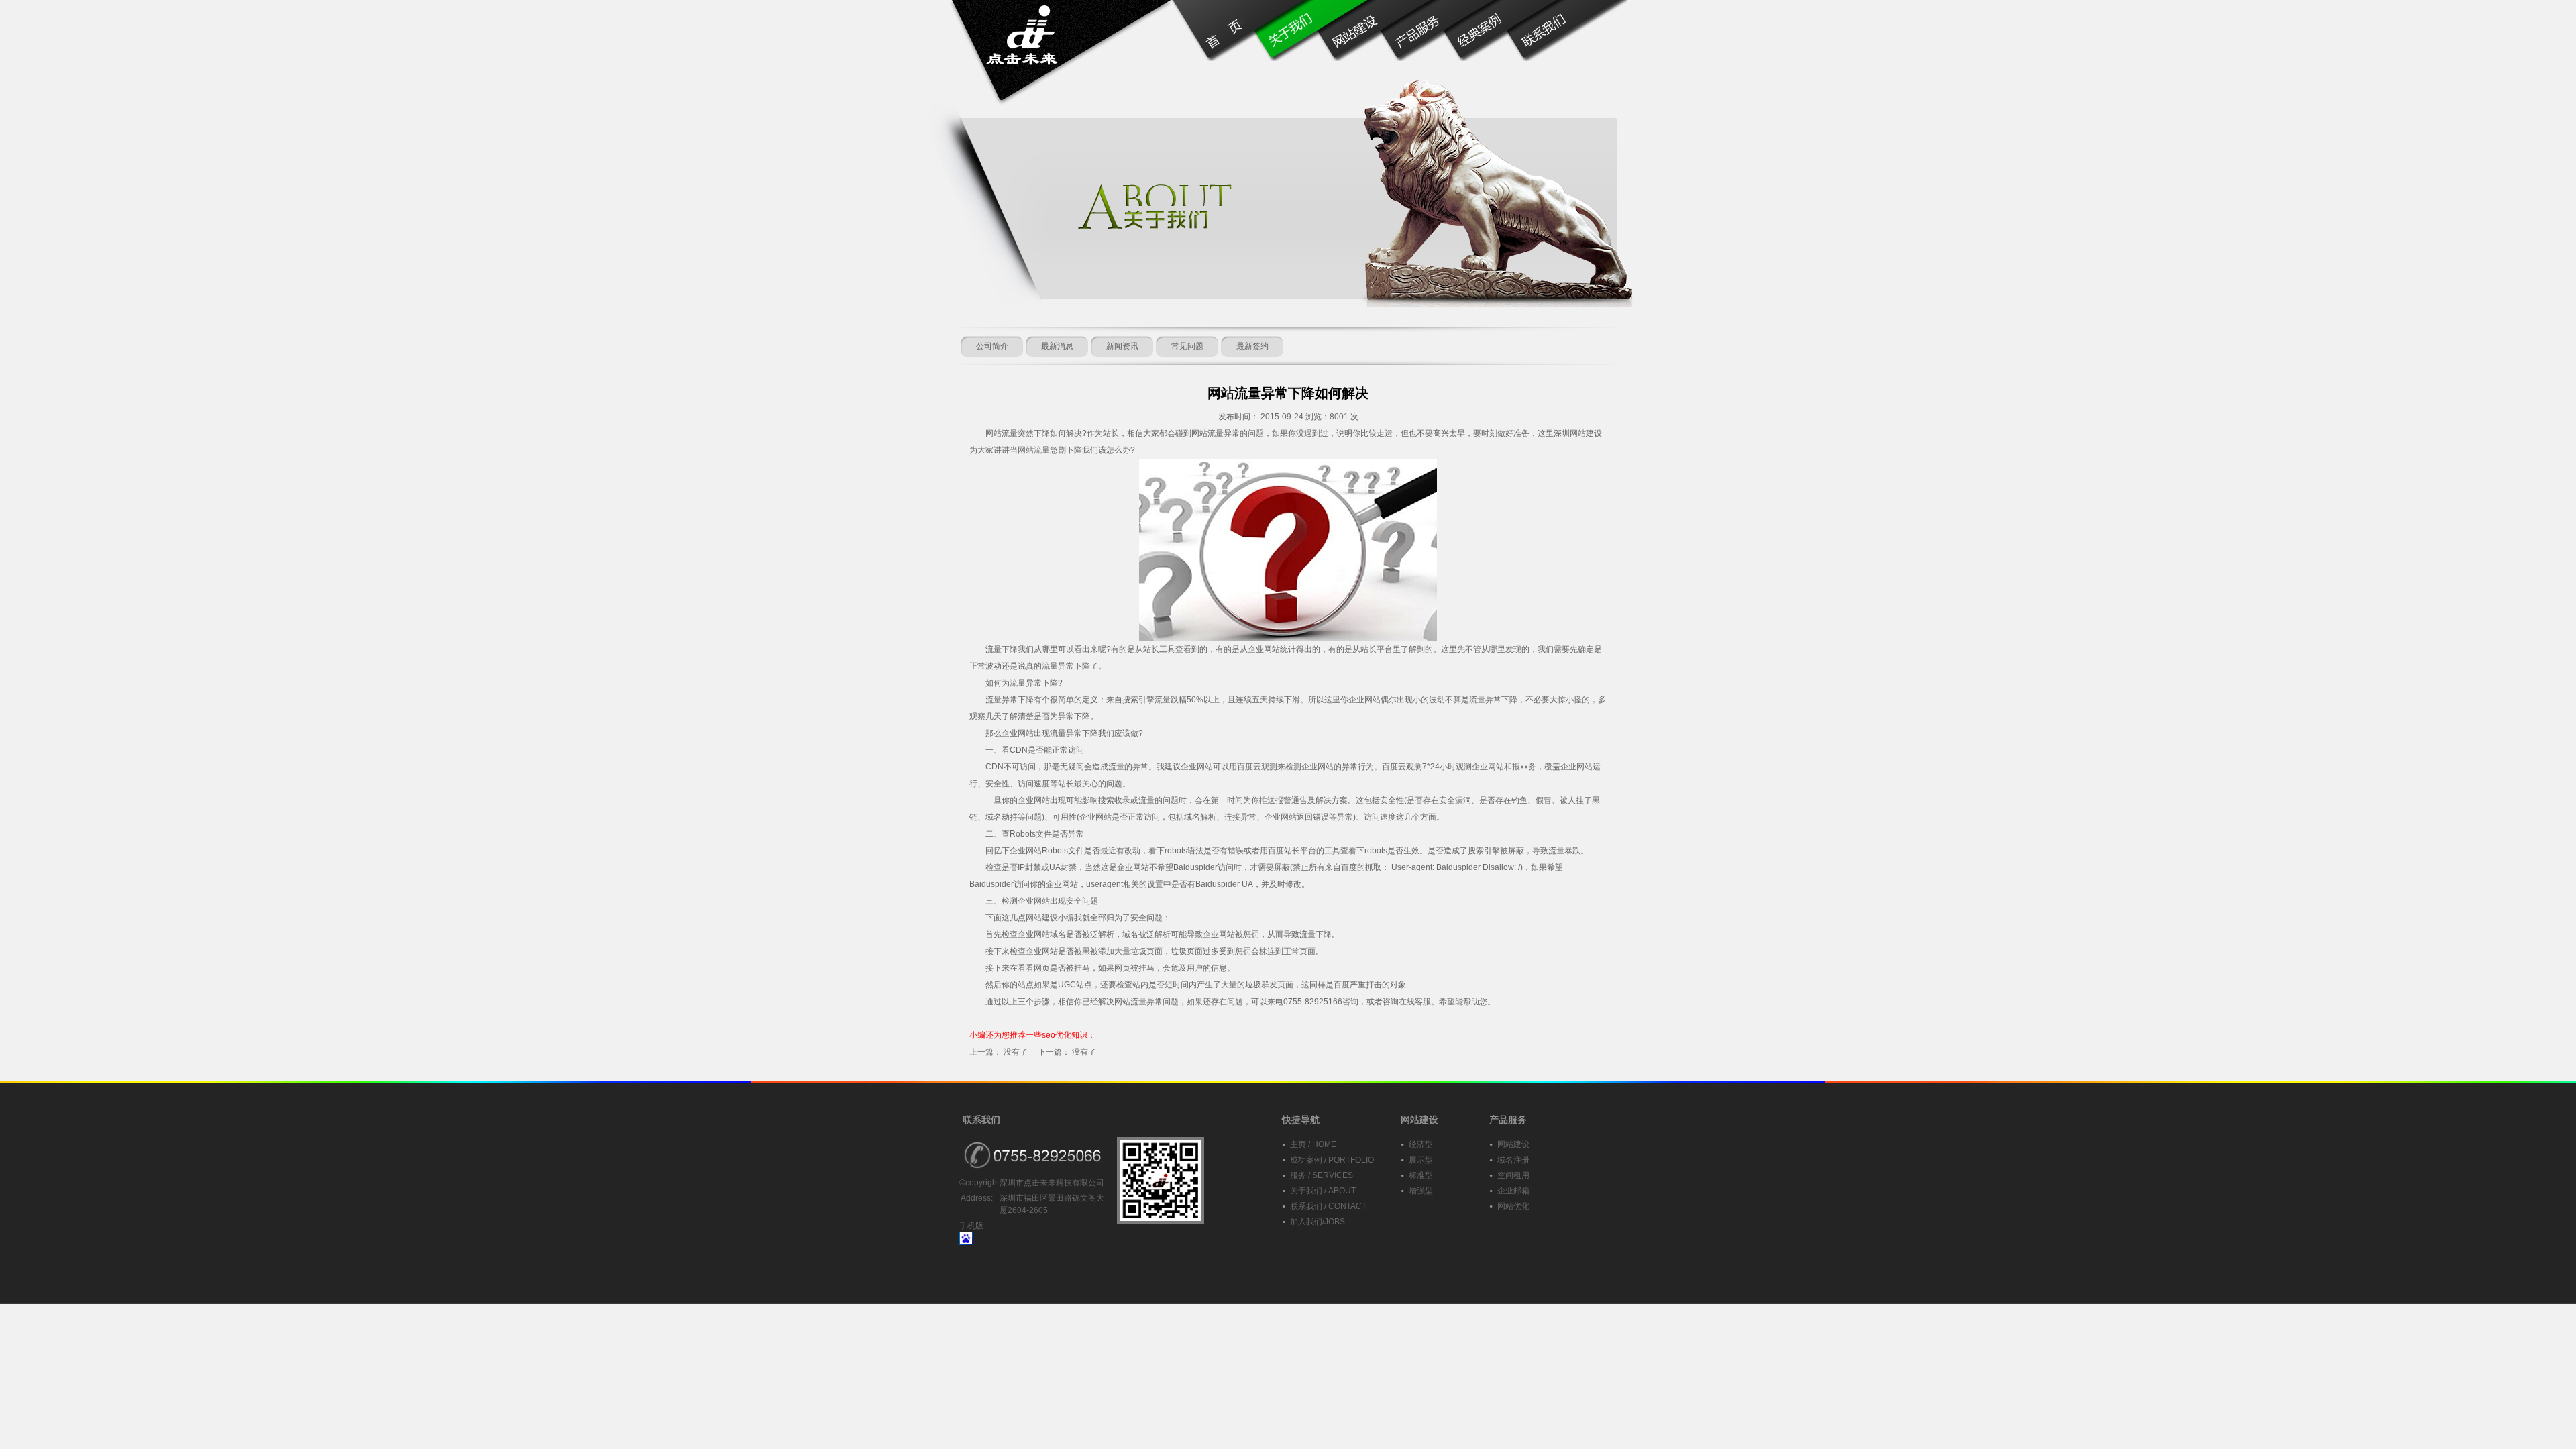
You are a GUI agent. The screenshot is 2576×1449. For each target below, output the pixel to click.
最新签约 (1252, 346)
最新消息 (1057, 346)
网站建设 (1042, 918)
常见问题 (1187, 346)
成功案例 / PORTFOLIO (1332, 1160)
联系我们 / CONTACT (1328, 1206)
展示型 (1421, 1160)
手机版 (971, 1226)
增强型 (1421, 1191)
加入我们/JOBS (1318, 1222)
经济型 (1421, 1144)
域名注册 (1513, 1160)
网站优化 (1513, 1206)
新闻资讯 (1122, 346)
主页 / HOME (1313, 1144)
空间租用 (1513, 1175)
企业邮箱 (1513, 1191)
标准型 (1421, 1175)
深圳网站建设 (1578, 433)
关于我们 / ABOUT (1323, 1191)
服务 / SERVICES (1322, 1175)
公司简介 (992, 346)
